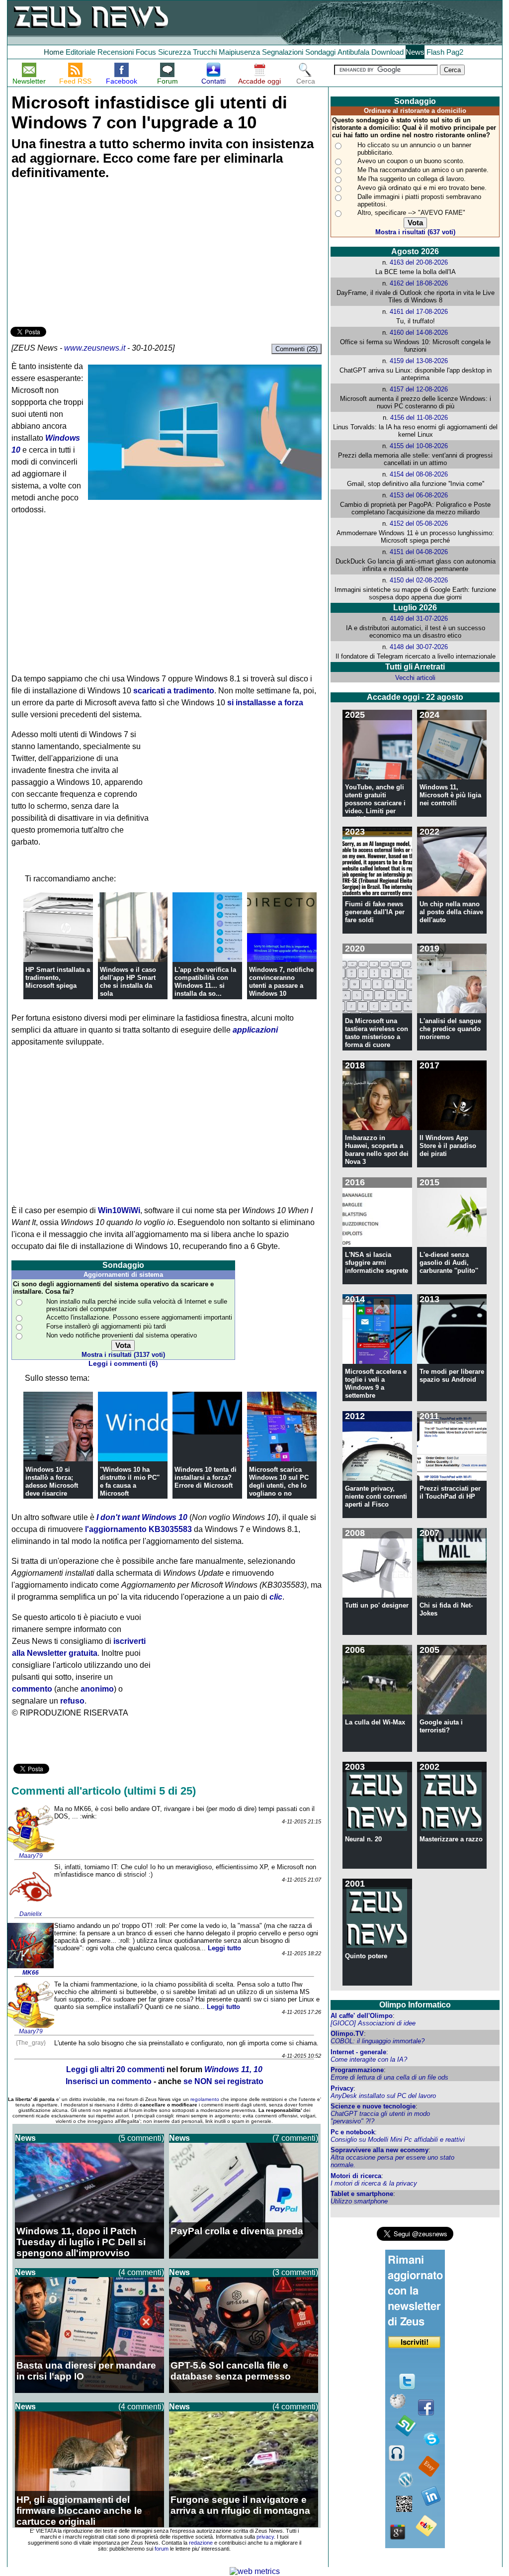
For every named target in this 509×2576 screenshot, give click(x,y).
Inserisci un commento (109, 2081)
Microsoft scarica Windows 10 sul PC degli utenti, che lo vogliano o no (279, 1481)
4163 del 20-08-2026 (419, 262)
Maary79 (31, 1856)
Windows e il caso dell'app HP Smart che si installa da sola (128, 982)
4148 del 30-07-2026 (419, 647)
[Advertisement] (85, 255)
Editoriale (81, 52)
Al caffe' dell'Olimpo (362, 2016)
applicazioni (255, 1030)
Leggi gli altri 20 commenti (115, 2069)
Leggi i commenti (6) (123, 1364)
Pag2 (455, 52)
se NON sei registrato (223, 2081)
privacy (265, 2537)
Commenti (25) (297, 349)
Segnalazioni (283, 52)
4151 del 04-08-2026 (419, 552)
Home (54, 52)
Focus (146, 52)
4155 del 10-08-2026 (419, 446)
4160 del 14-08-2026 (419, 333)
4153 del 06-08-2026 (419, 495)
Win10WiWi (119, 1210)
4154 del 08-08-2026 (419, 474)
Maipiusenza (239, 52)
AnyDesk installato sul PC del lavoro (383, 2096)
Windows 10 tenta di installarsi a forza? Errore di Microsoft (206, 1478)
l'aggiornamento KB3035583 (138, 1529)
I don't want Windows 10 (142, 1517)
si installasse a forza (265, 703)
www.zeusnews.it (95, 348)
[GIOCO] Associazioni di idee (373, 2023)
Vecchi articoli (415, 678)
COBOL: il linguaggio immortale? (378, 2041)
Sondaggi (320, 52)
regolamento (205, 2099)
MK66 (31, 1973)
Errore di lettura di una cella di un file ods (389, 2077)
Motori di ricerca (356, 2176)
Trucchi (205, 52)
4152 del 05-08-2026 (419, 524)
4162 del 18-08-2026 (419, 283)
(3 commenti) (295, 2272)
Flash (435, 52)
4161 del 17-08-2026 (419, 312)
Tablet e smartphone (362, 2194)
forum (162, 2549)
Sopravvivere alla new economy (380, 2150)
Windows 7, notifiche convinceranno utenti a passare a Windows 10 (281, 982)
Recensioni (116, 52)
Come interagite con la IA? (369, 2059)
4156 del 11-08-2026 (419, 418)
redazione (201, 2543)
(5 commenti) (141, 2138)
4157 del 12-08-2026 (419, 389)
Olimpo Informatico (415, 2005)
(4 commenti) (141, 2272)
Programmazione (357, 2070)
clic (276, 1597)
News (415, 52)
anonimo (97, 1689)
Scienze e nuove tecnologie (373, 2106)
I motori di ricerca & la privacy (374, 2183)
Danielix (31, 1914)
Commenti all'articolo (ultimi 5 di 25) (104, 1791)
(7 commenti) (295, 2138)
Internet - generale (358, 2052)
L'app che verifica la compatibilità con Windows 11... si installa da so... (205, 982)
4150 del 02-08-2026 (419, 580)
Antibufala (353, 52)
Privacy (342, 2088)
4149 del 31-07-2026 (419, 619)
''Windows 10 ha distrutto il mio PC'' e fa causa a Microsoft (130, 1481)
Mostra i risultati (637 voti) (415, 232)
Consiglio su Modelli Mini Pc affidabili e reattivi (398, 2140)
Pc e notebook (353, 2132)
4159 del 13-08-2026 (419, 361)
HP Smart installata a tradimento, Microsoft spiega (58, 978)
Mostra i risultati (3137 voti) (123, 1355)
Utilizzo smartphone (359, 2201)
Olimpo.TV (347, 2034)
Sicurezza (174, 52)
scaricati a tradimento (174, 691)
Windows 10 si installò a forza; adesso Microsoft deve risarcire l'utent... (52, 1485)
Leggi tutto (224, 1948)
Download (387, 52)
